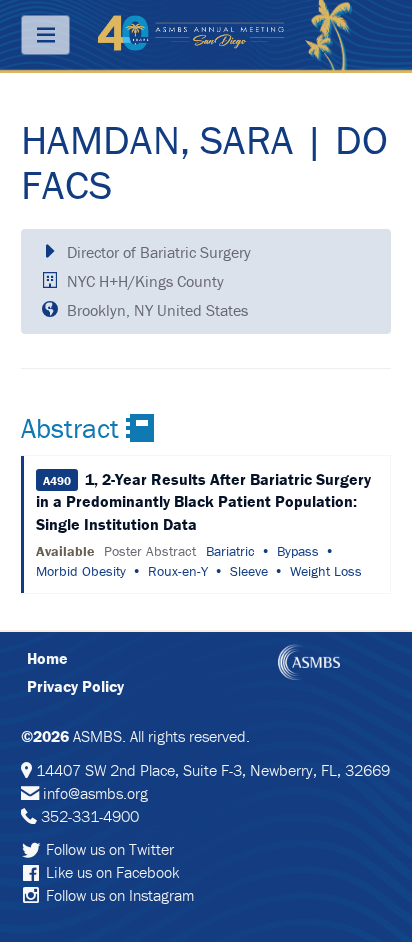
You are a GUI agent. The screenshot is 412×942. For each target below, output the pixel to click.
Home (47, 658)
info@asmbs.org (95, 793)
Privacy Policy (75, 686)
